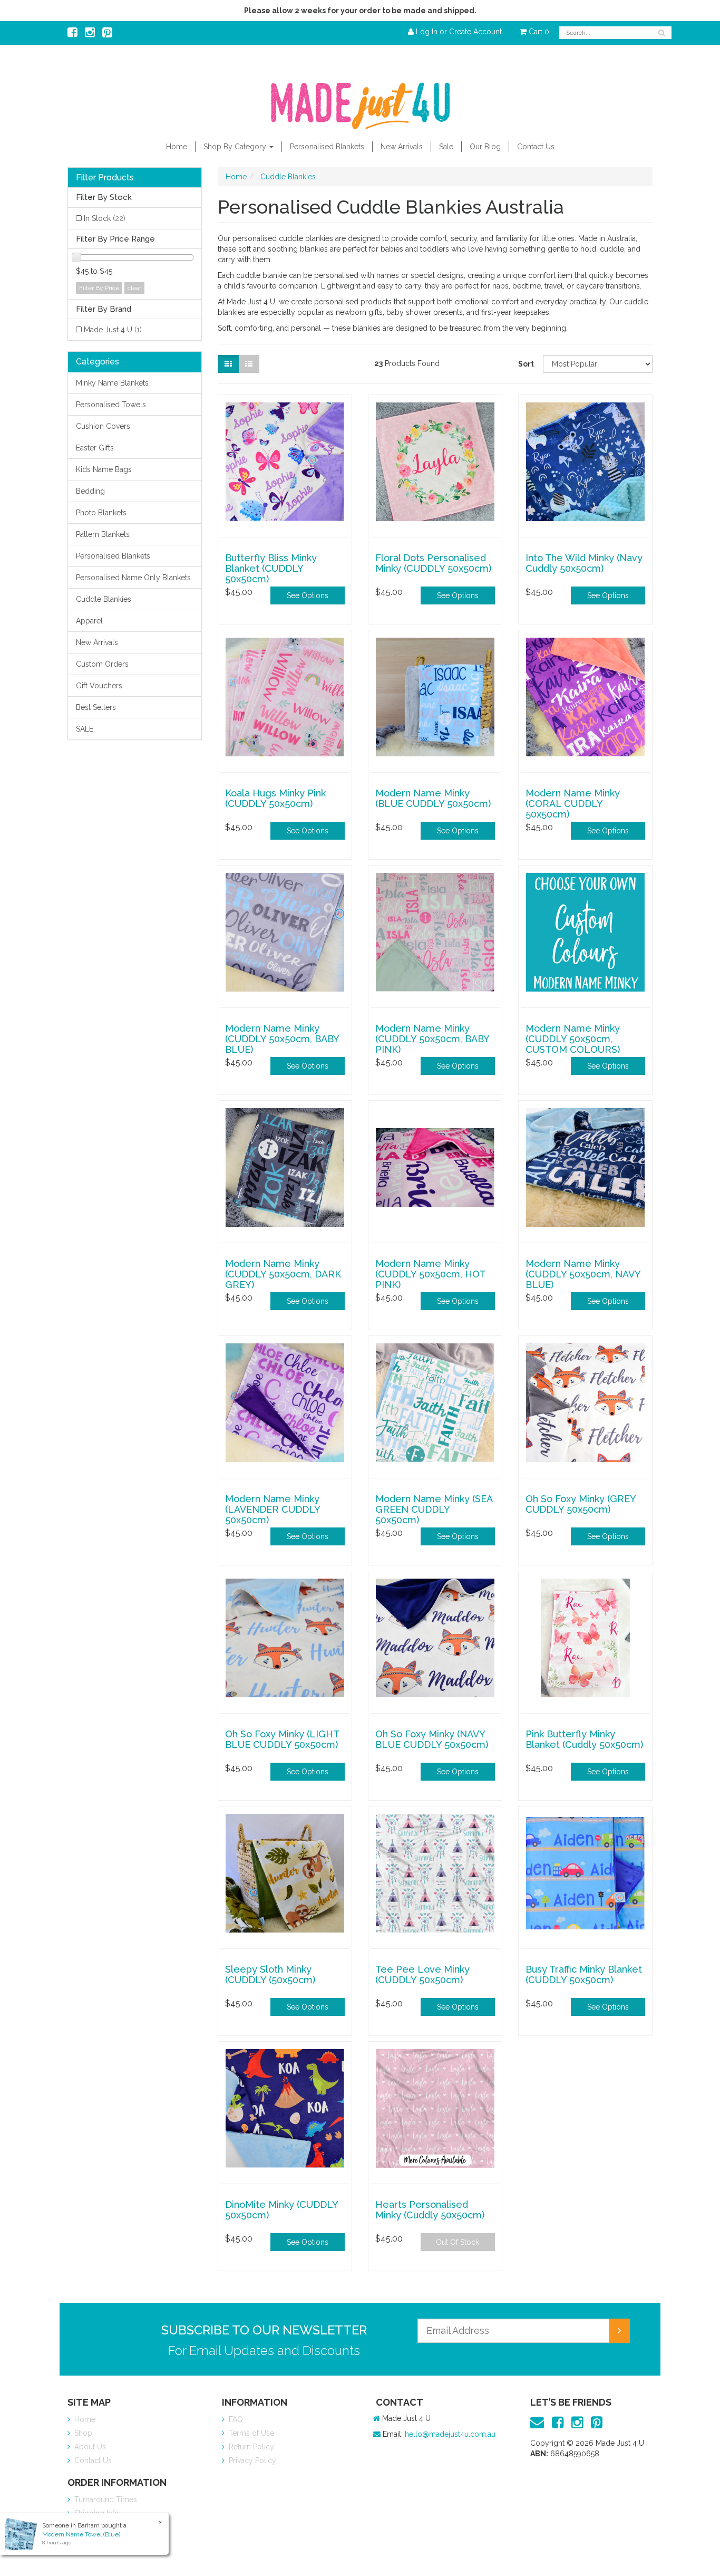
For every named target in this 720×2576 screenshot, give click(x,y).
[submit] (619, 2331)
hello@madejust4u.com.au (450, 2434)
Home (177, 147)
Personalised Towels (111, 405)
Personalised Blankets (327, 147)
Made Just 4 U (113, 330)
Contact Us (536, 147)
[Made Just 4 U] (360, 102)
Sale (446, 147)
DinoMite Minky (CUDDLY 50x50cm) (281, 2210)
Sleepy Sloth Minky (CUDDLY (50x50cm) (270, 1974)
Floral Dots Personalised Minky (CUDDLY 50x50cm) (433, 563)
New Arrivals (402, 147)
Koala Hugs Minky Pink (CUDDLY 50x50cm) (275, 798)
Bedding (90, 491)
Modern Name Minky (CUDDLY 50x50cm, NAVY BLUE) (583, 1274)
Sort (526, 364)
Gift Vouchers (99, 686)
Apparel (89, 621)
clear (134, 288)
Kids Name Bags (104, 469)
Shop (82, 2433)
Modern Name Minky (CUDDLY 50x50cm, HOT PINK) (430, 1274)
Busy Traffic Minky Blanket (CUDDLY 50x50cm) (584, 1974)
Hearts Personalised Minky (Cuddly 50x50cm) (430, 2210)
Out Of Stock (458, 2242)
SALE (85, 729)
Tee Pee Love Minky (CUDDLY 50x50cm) (422, 1974)
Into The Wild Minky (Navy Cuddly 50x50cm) (584, 563)
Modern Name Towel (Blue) (81, 2534)
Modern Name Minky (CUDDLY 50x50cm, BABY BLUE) (282, 1039)
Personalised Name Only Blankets (133, 578)
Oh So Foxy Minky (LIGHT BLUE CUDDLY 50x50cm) (282, 1739)
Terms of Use (250, 2433)
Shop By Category (236, 147)
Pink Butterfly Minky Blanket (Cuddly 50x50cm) (584, 1739)
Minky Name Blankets (112, 383)
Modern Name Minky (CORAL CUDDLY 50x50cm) (573, 804)
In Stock (105, 218)
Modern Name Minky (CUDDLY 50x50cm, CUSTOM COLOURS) (573, 1039)
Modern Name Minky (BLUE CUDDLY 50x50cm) (433, 798)
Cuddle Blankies (104, 599)
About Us (89, 2447)
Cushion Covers (103, 426)
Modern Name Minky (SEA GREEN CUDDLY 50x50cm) (434, 1509)
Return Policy (250, 2447)
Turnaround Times (105, 2500)
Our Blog (485, 147)
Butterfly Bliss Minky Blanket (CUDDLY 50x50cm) (271, 568)
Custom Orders (102, 664)
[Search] (662, 33)
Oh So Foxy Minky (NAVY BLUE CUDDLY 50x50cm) (432, 1739)
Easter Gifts (95, 448)
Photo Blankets (101, 513)
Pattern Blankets (103, 534)
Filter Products (105, 178)
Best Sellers (96, 707)
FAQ (235, 2419)
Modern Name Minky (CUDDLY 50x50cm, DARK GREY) (283, 1274)
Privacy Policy (251, 2460)
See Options (308, 595)
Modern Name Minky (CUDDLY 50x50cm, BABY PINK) (432, 1039)
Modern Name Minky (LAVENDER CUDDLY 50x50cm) (273, 1509)
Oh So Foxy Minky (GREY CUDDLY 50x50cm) (581, 1504)
